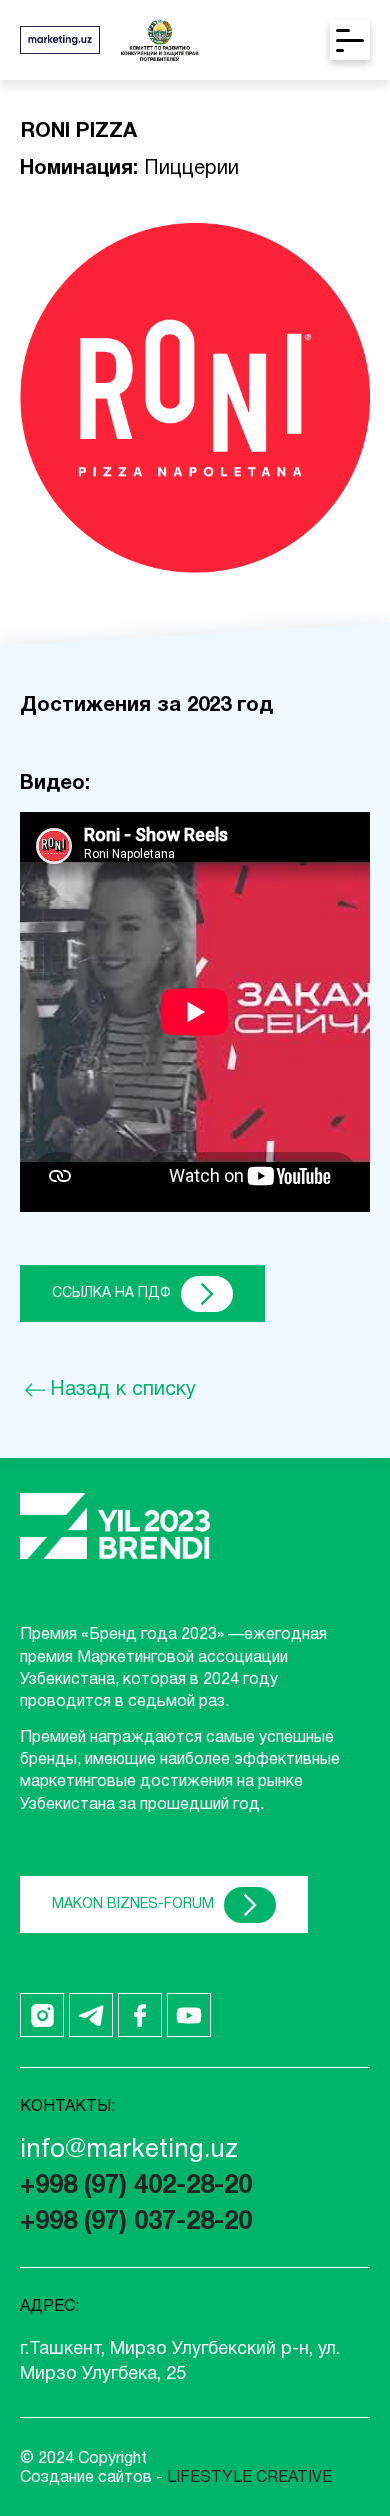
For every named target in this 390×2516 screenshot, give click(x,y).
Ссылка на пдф (111, 1293)
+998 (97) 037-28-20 (136, 2222)
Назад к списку (123, 1390)
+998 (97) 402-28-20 (136, 2186)
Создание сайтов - (176, 2478)
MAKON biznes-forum (133, 1904)
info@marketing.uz (129, 2150)
